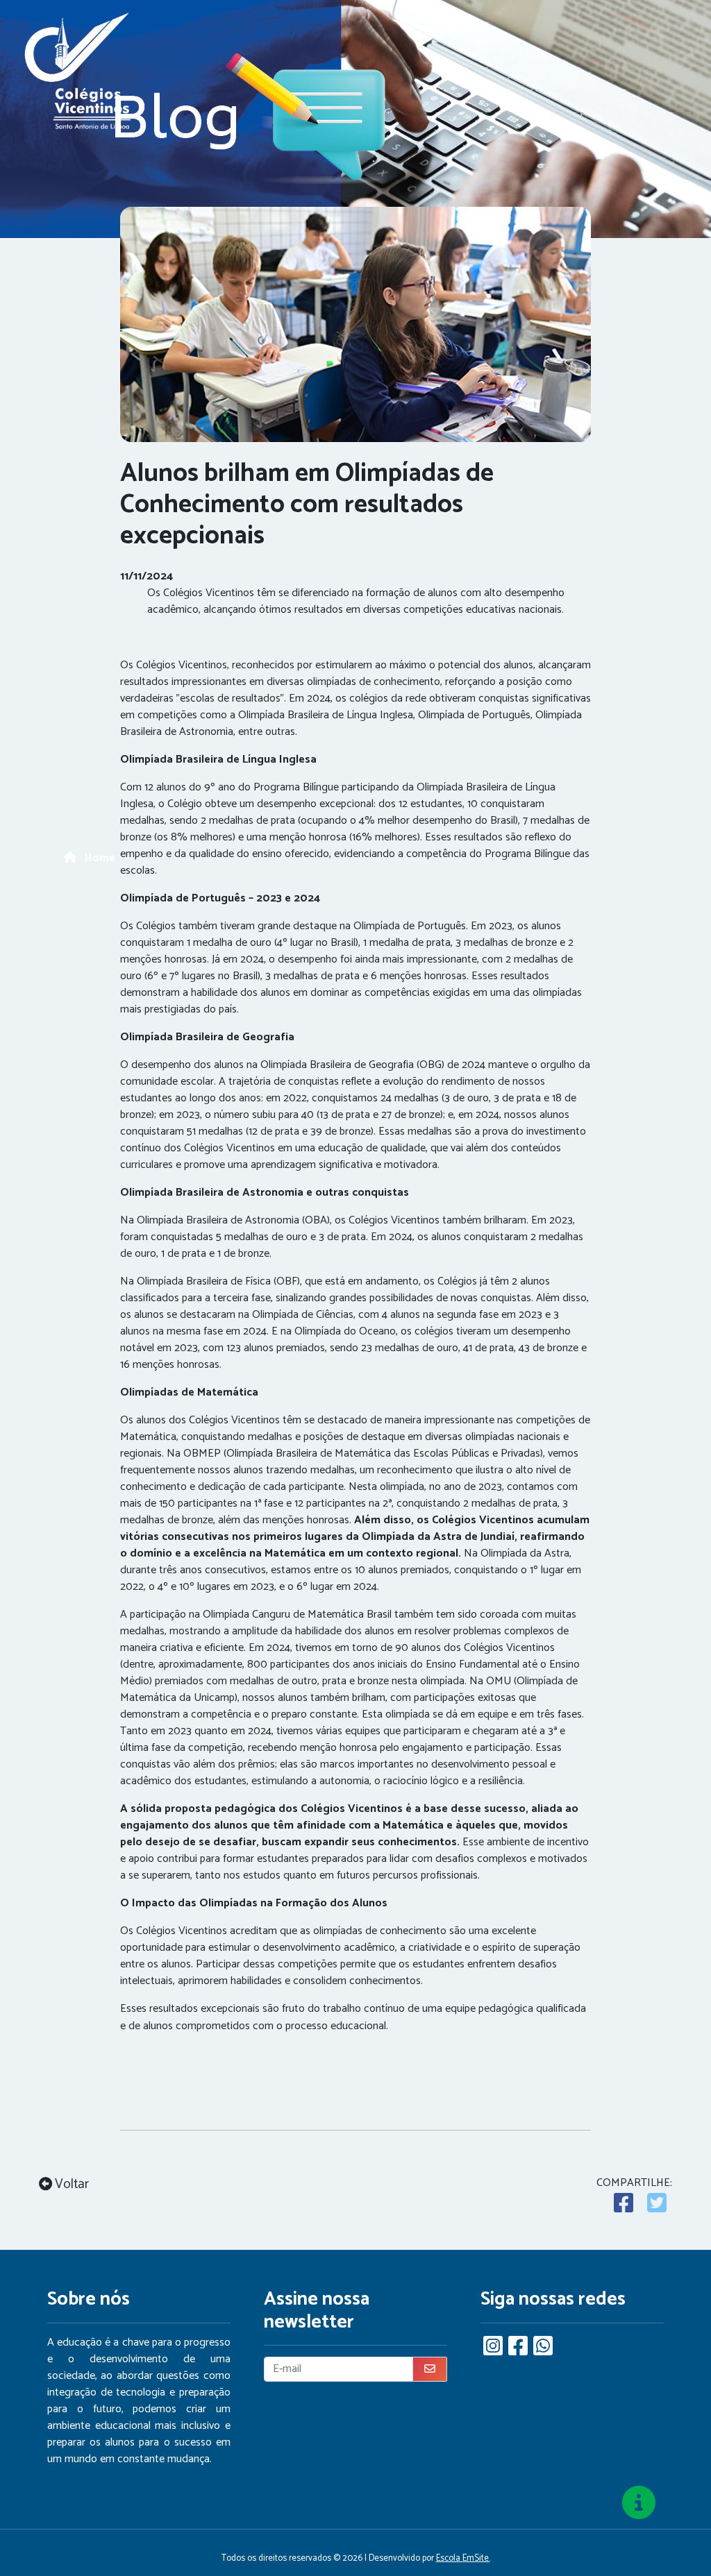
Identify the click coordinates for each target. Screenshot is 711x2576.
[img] (639, 2502)
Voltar (70, 2185)
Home (99, 858)
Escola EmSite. (463, 2558)
